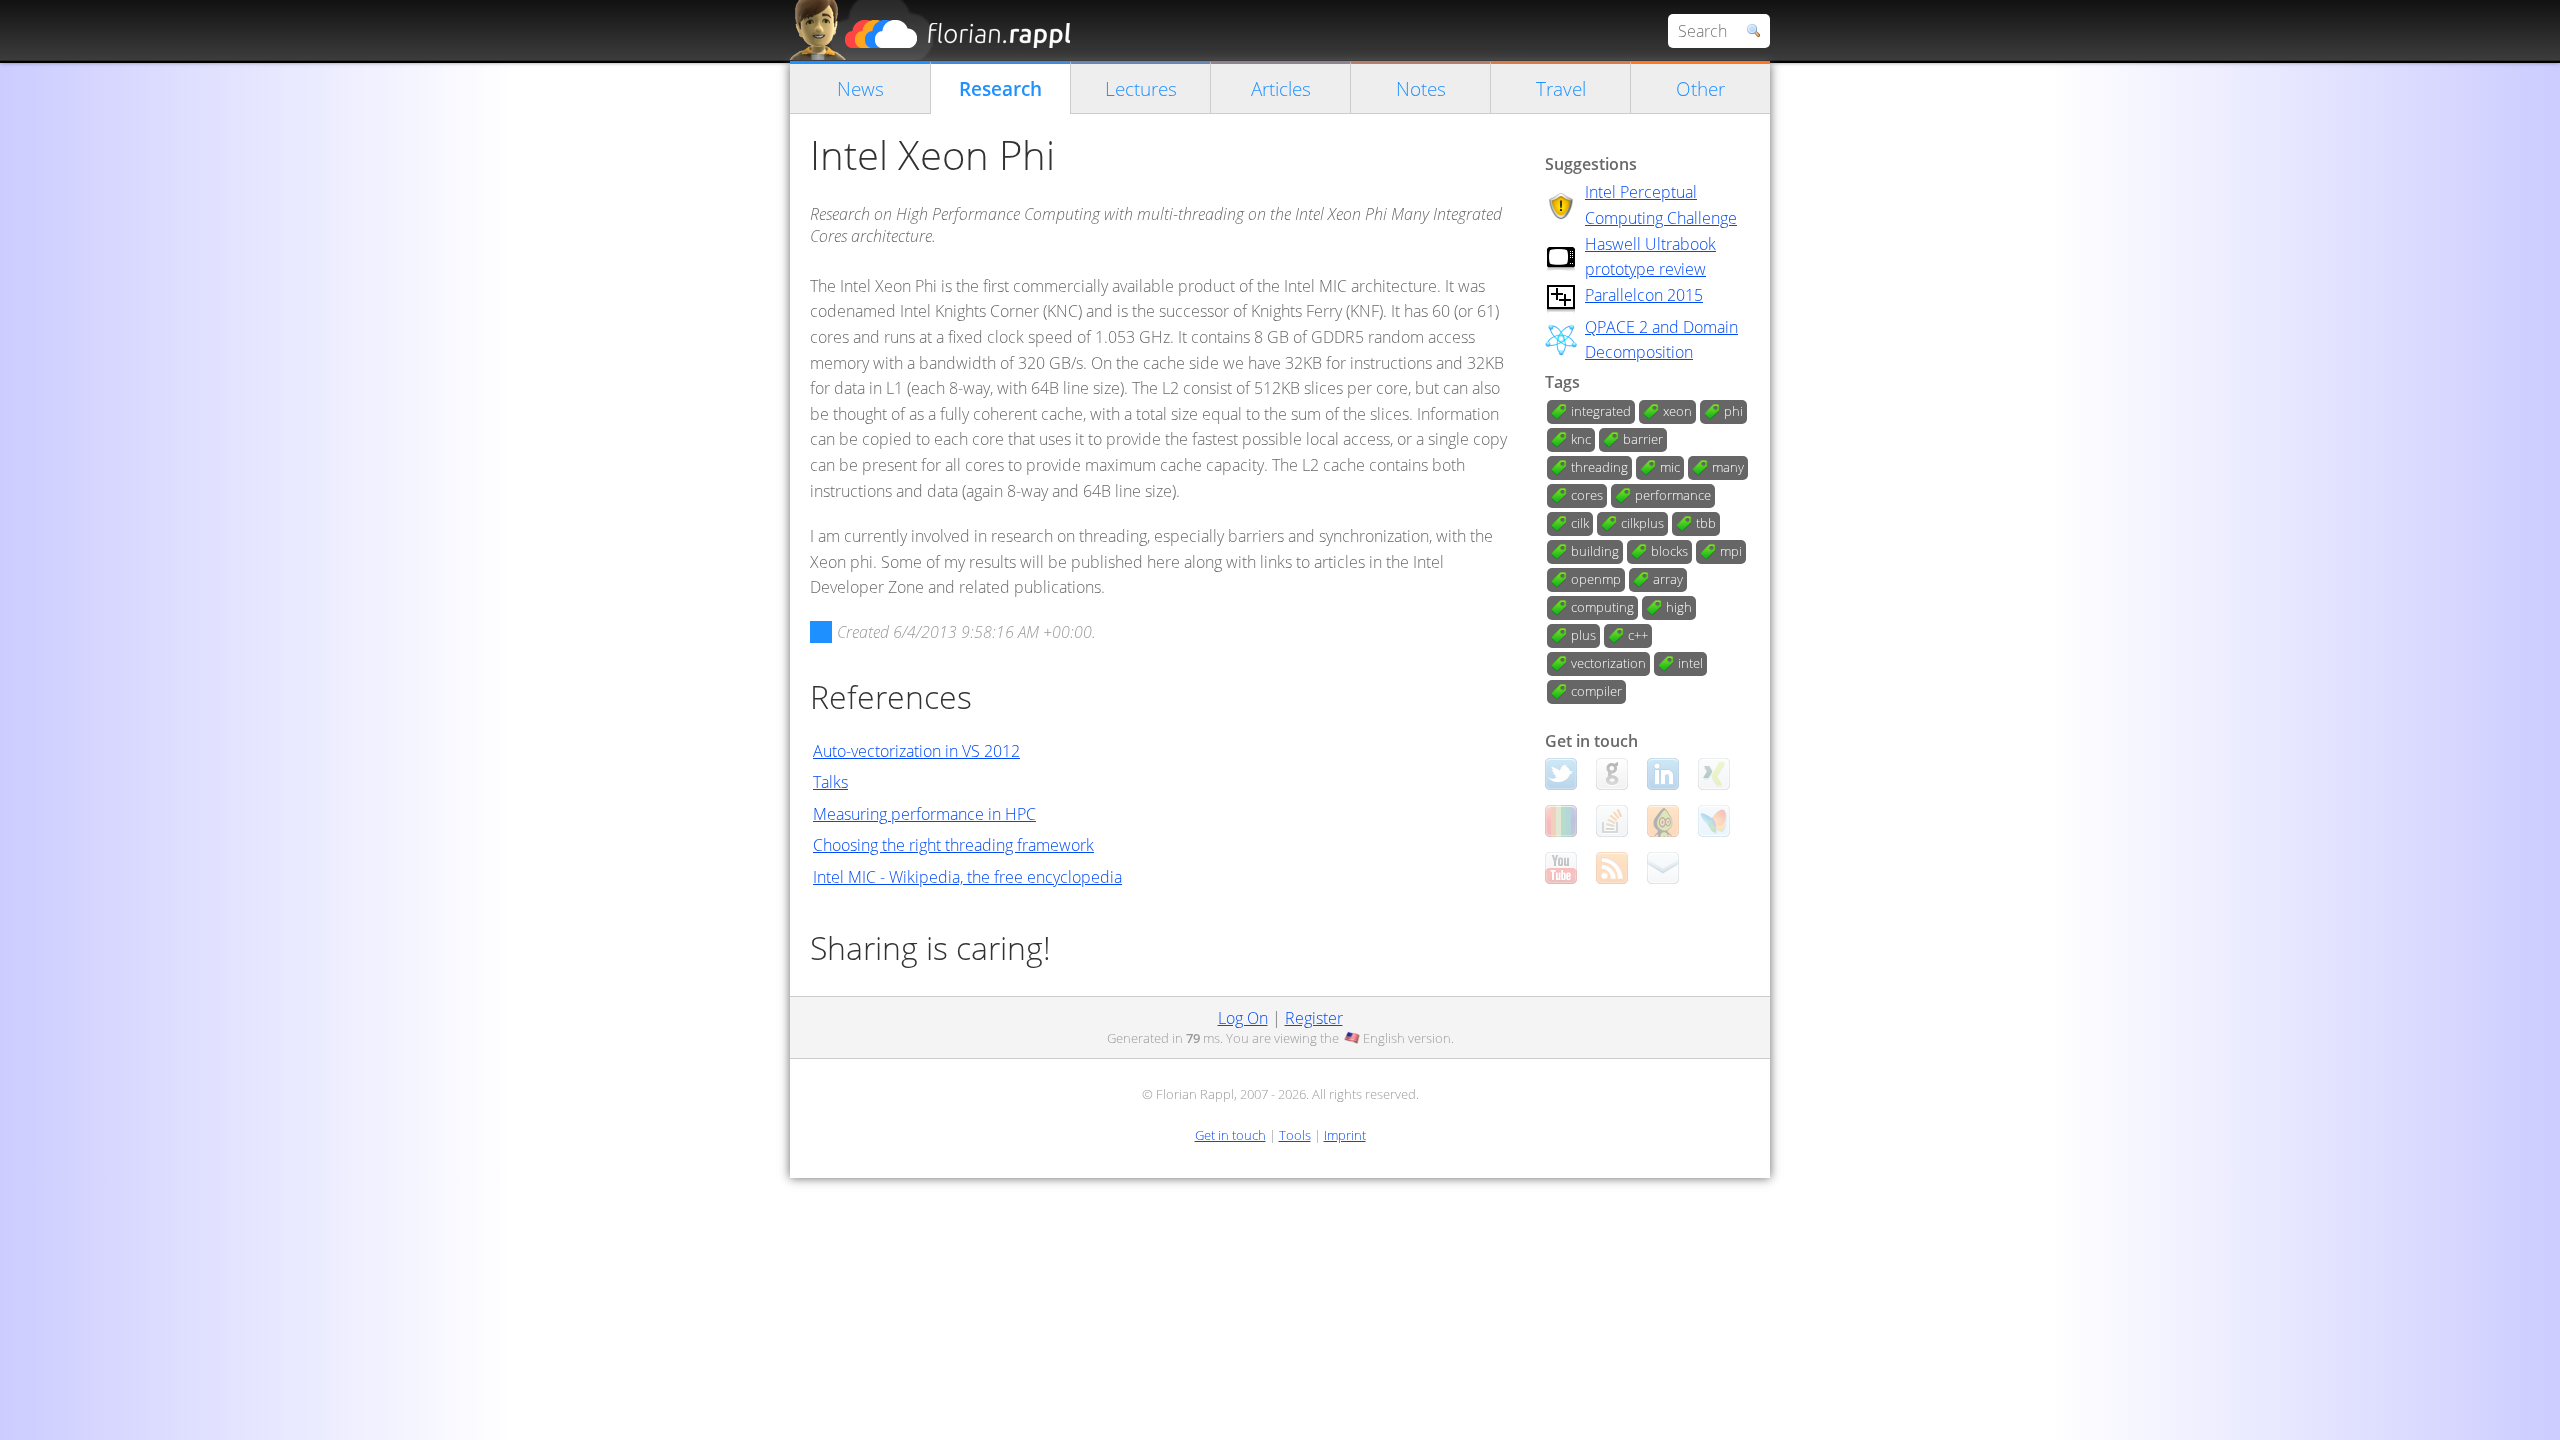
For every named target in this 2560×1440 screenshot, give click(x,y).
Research (1000, 88)
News (860, 88)
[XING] (1714, 774)
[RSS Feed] (1612, 868)
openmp (1596, 579)
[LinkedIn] (1663, 774)
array (1668, 579)
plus (1583, 635)
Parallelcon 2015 (1644, 295)
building (1595, 551)
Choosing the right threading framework (953, 845)
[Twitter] (1561, 774)
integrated (1601, 411)
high (1679, 607)
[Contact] (1663, 868)
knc (1581, 439)
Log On (1243, 1018)
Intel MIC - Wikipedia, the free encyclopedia (967, 877)
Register (1314, 1018)
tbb (1706, 523)
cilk (1580, 523)
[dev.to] (1561, 821)
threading (1599, 467)
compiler (1596, 691)
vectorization (1608, 663)
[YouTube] (1561, 868)
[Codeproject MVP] (1663, 821)
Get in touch (1230, 1135)
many (1728, 467)
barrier (1643, 439)
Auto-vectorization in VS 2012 (916, 751)
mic (1670, 467)
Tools (1295, 1135)
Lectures (1141, 88)
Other (1700, 88)
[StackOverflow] (1612, 821)
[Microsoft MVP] (1714, 821)
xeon (1677, 411)
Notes (1421, 88)
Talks (830, 782)
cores (1587, 495)
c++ (1638, 635)
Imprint (1345, 1135)
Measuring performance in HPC (924, 814)
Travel (1561, 88)
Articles (1281, 88)
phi (1733, 411)
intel (1690, 663)
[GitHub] (1612, 774)
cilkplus (1642, 523)
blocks (1669, 551)
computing (1602, 607)
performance (1673, 495)
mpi (1731, 551)
